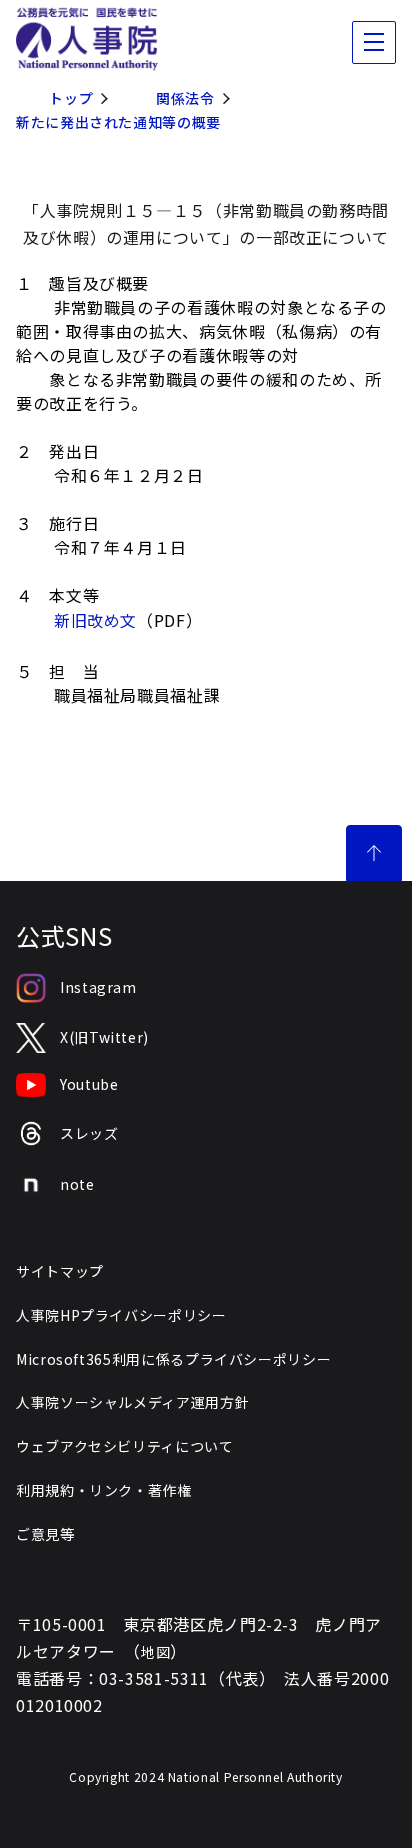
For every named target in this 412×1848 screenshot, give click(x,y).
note (77, 1184)
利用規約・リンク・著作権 (104, 1490)
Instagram (98, 987)
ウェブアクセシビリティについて (125, 1446)
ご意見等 (45, 1534)
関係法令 (185, 98)
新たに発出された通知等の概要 (118, 122)
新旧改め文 (95, 620)
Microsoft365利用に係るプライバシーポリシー (173, 1359)
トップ (71, 98)
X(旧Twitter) (104, 1037)
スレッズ (89, 1133)
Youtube (89, 1084)
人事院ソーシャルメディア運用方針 (132, 1402)
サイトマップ (60, 1271)
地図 (155, 1652)
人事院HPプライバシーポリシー (121, 1315)
